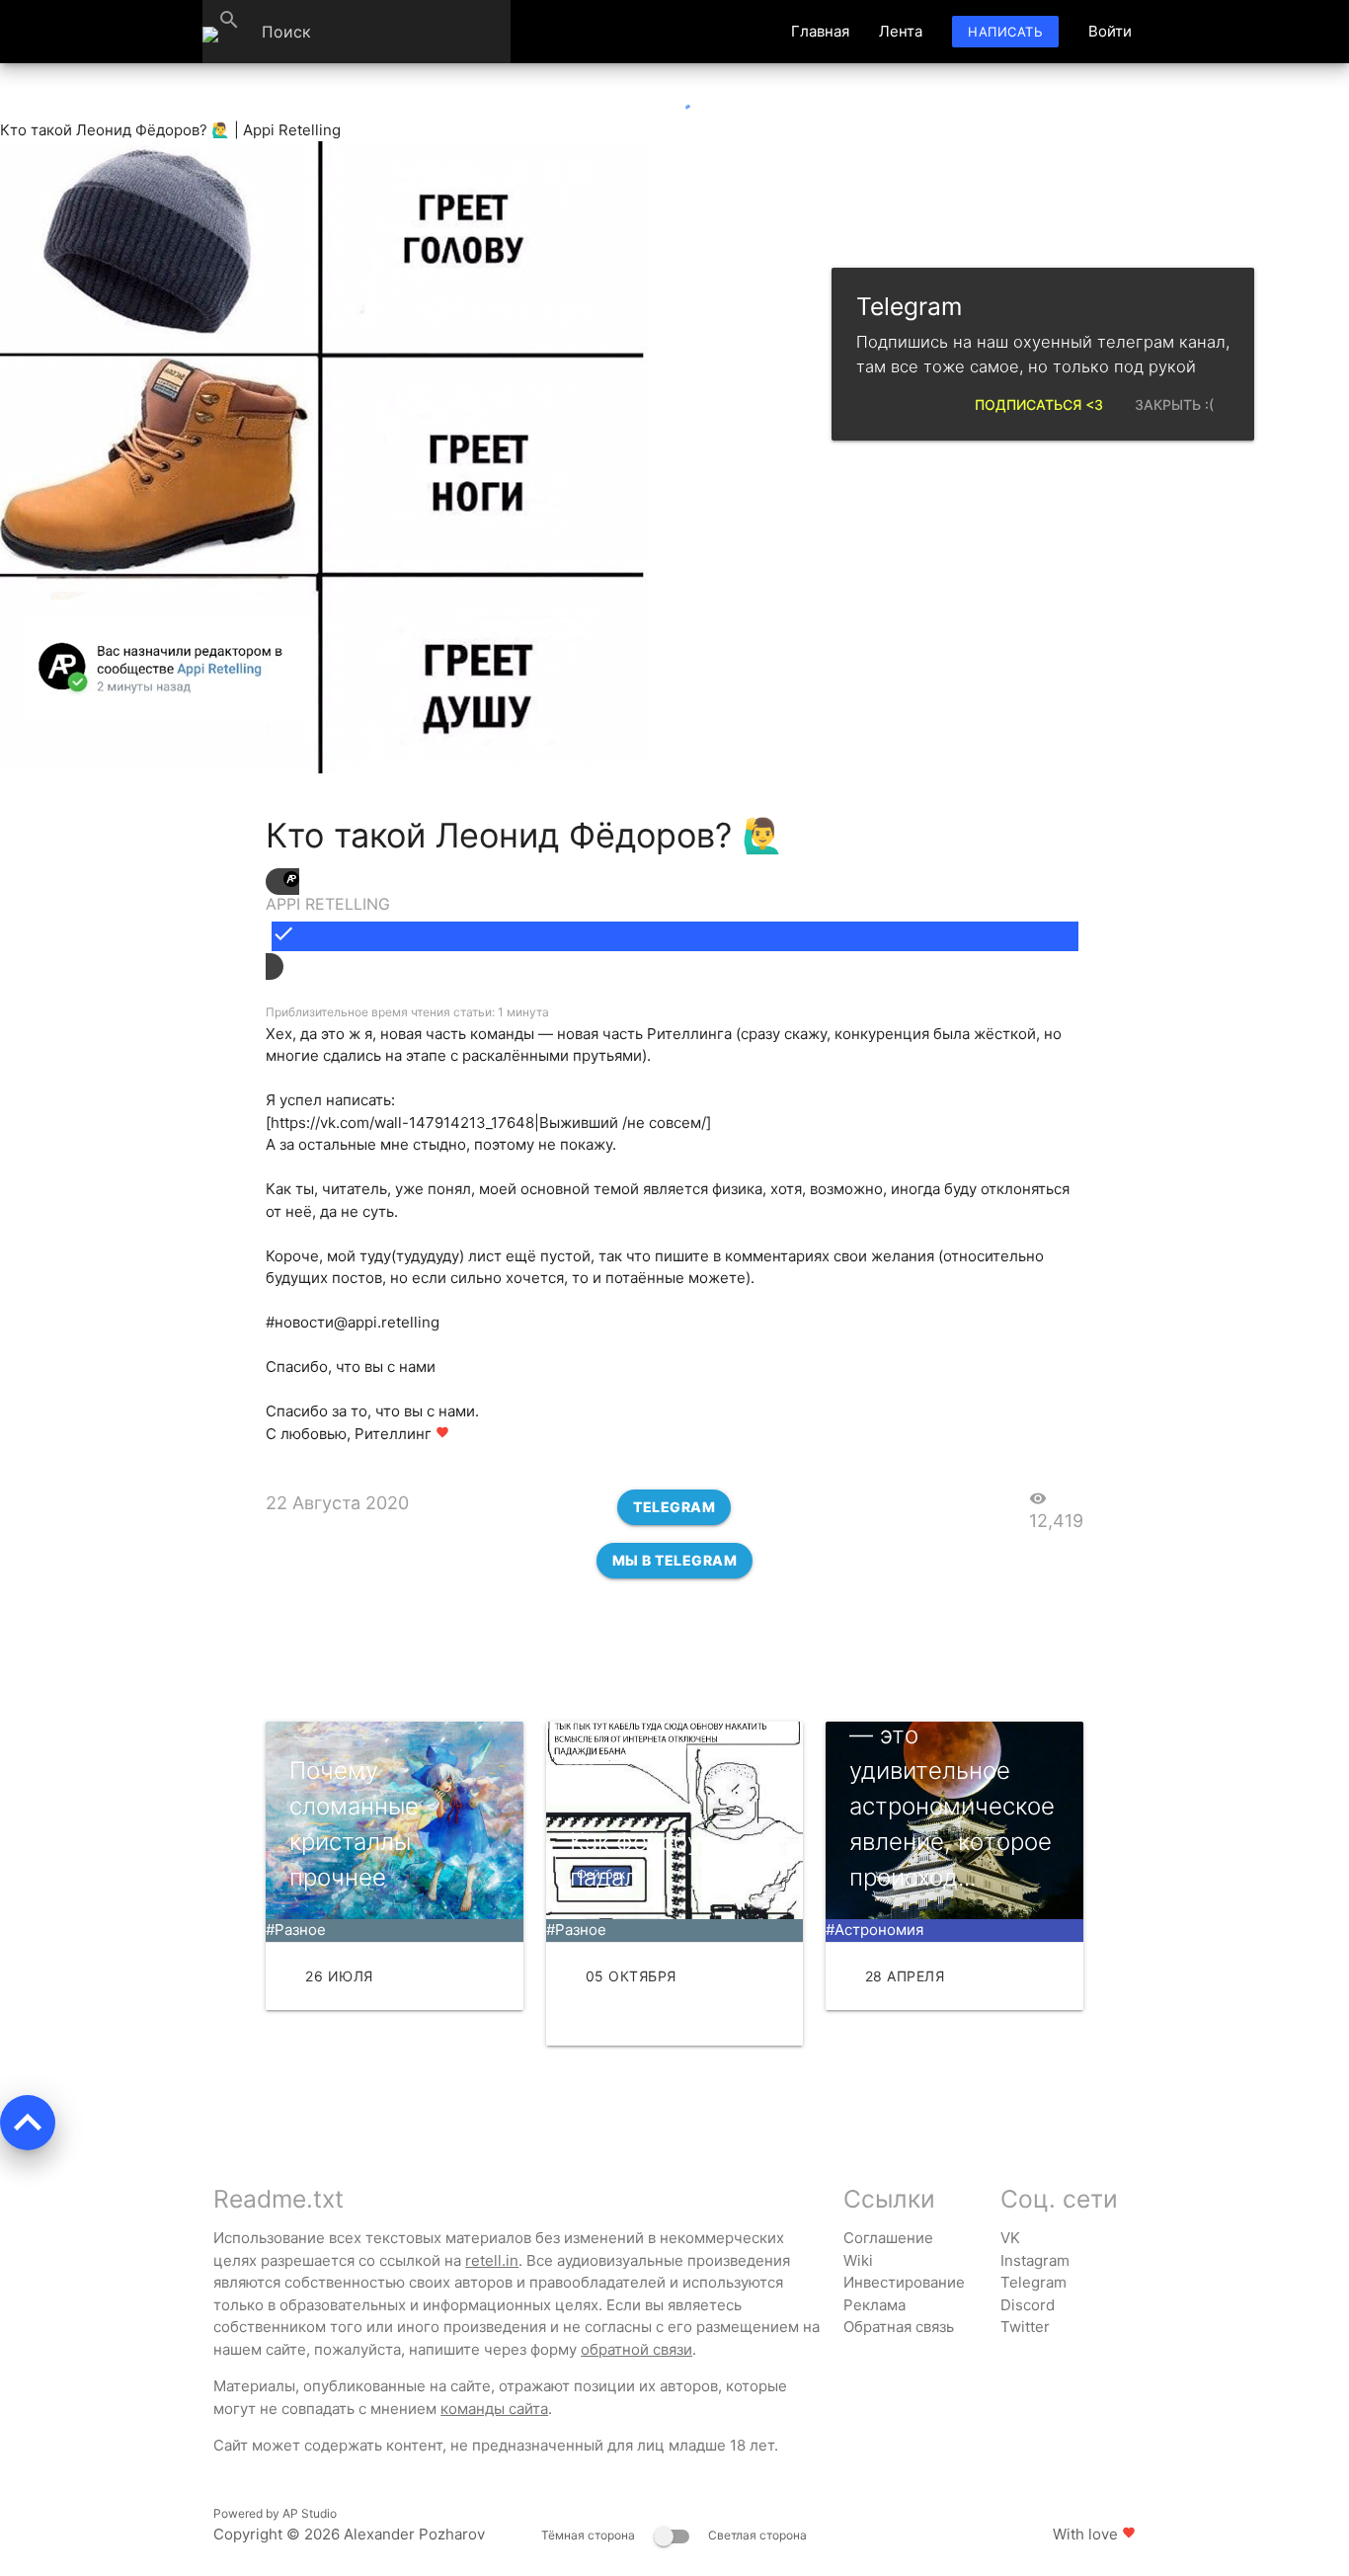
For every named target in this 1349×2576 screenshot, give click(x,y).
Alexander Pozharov (414, 2534)
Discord (1028, 2305)
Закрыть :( (1174, 404)
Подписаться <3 (1039, 404)
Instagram (1035, 2260)
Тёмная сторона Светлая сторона (674, 2535)
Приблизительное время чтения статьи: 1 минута (407, 1012)
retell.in (492, 2260)
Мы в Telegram (675, 1560)
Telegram (674, 1507)
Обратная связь (899, 2327)
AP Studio (310, 2513)
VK (1010, 2238)
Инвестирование (904, 2282)
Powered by (275, 2513)
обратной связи (636, 2349)
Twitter (1025, 2327)
